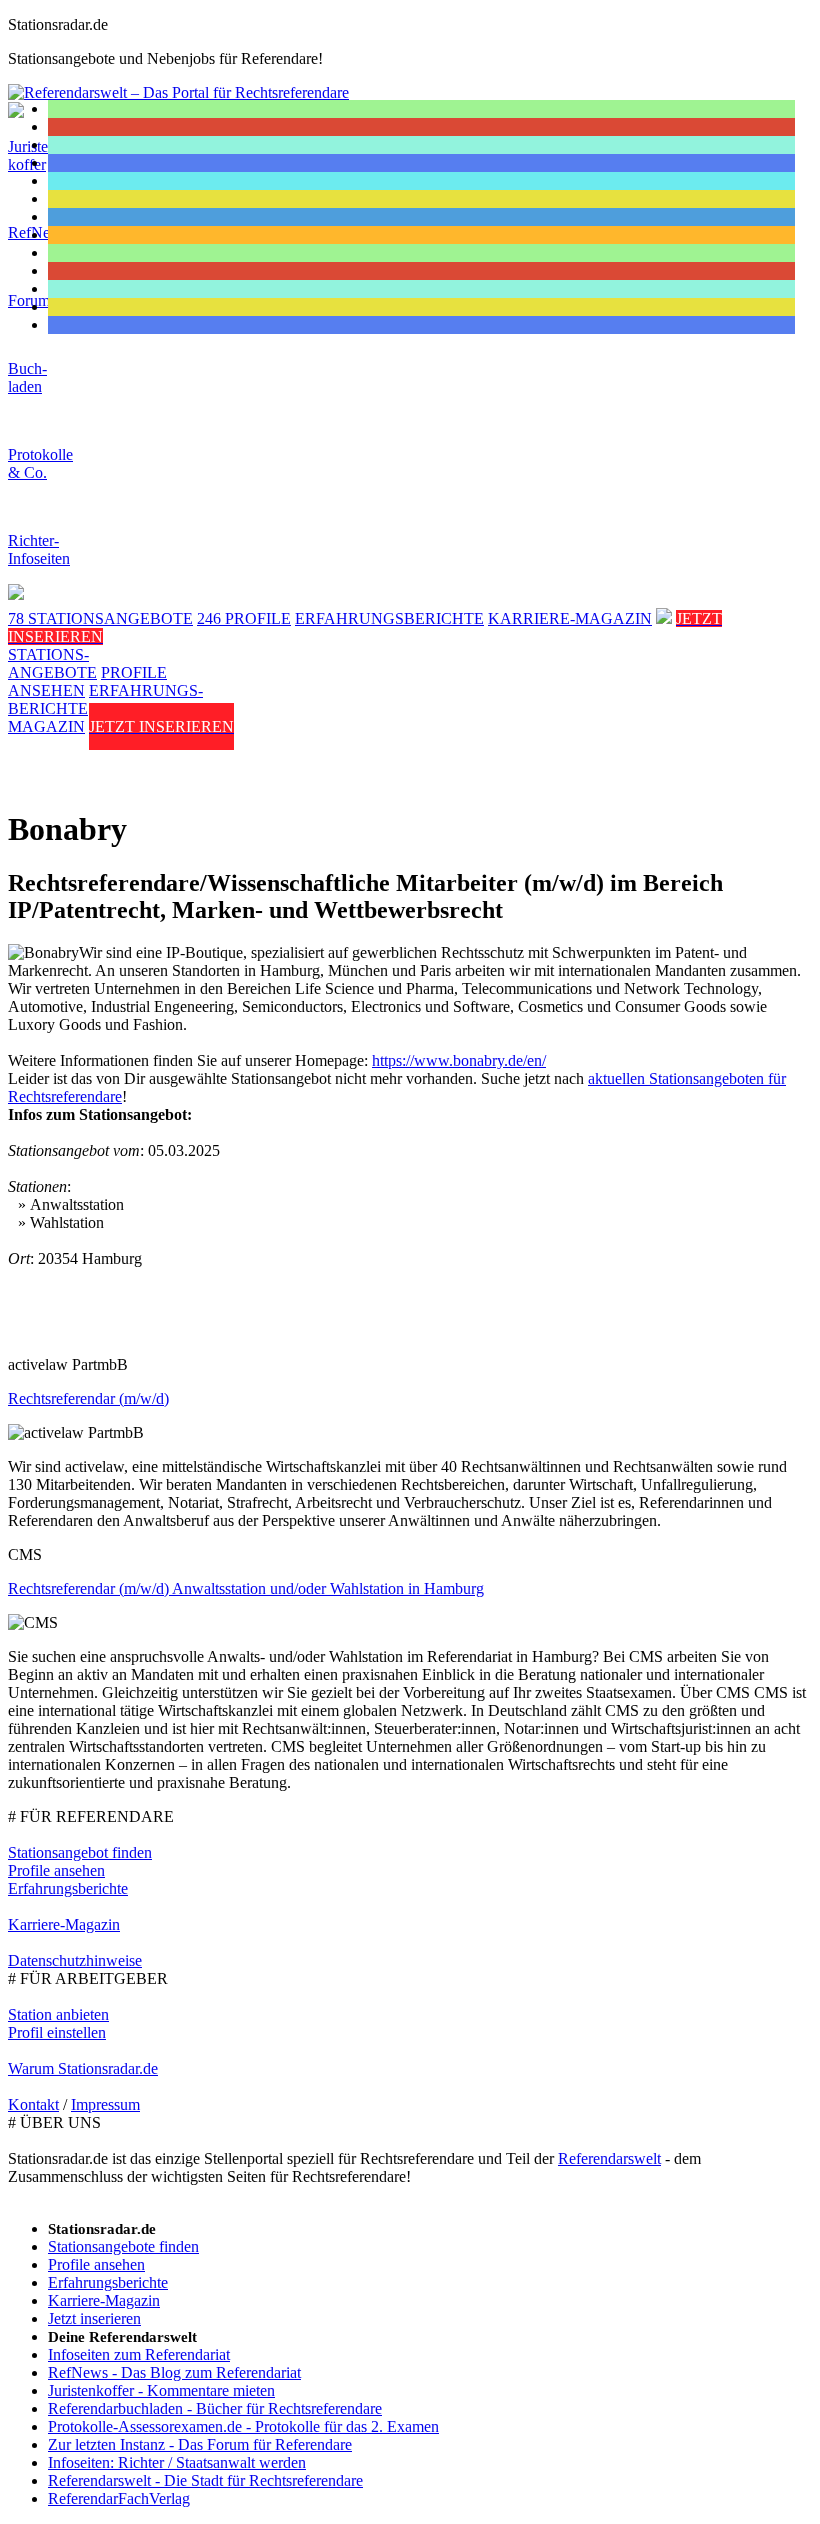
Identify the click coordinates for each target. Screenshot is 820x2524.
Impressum (105, 2104)
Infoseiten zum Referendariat (139, 2354)
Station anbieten (58, 2014)
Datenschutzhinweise (75, 1960)
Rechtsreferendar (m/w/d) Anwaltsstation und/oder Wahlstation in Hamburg (246, 1588)
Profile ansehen (56, 1870)
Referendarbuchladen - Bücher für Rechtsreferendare (215, 2408)
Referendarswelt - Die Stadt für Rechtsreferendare (205, 2480)
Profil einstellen (57, 2032)
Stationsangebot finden (80, 1852)
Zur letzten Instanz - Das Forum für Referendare (200, 2444)
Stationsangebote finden (123, 2246)
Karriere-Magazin (64, 1924)
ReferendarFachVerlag (119, 2498)
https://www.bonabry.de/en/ (459, 1060)
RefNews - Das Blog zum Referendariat (174, 2372)
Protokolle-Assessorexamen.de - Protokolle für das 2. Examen (243, 2426)
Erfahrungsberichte (68, 1888)
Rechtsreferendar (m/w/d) (88, 1398)
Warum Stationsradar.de (83, 2068)
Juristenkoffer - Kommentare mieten (161, 2390)
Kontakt (33, 2104)
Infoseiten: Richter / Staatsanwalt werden (177, 2462)
